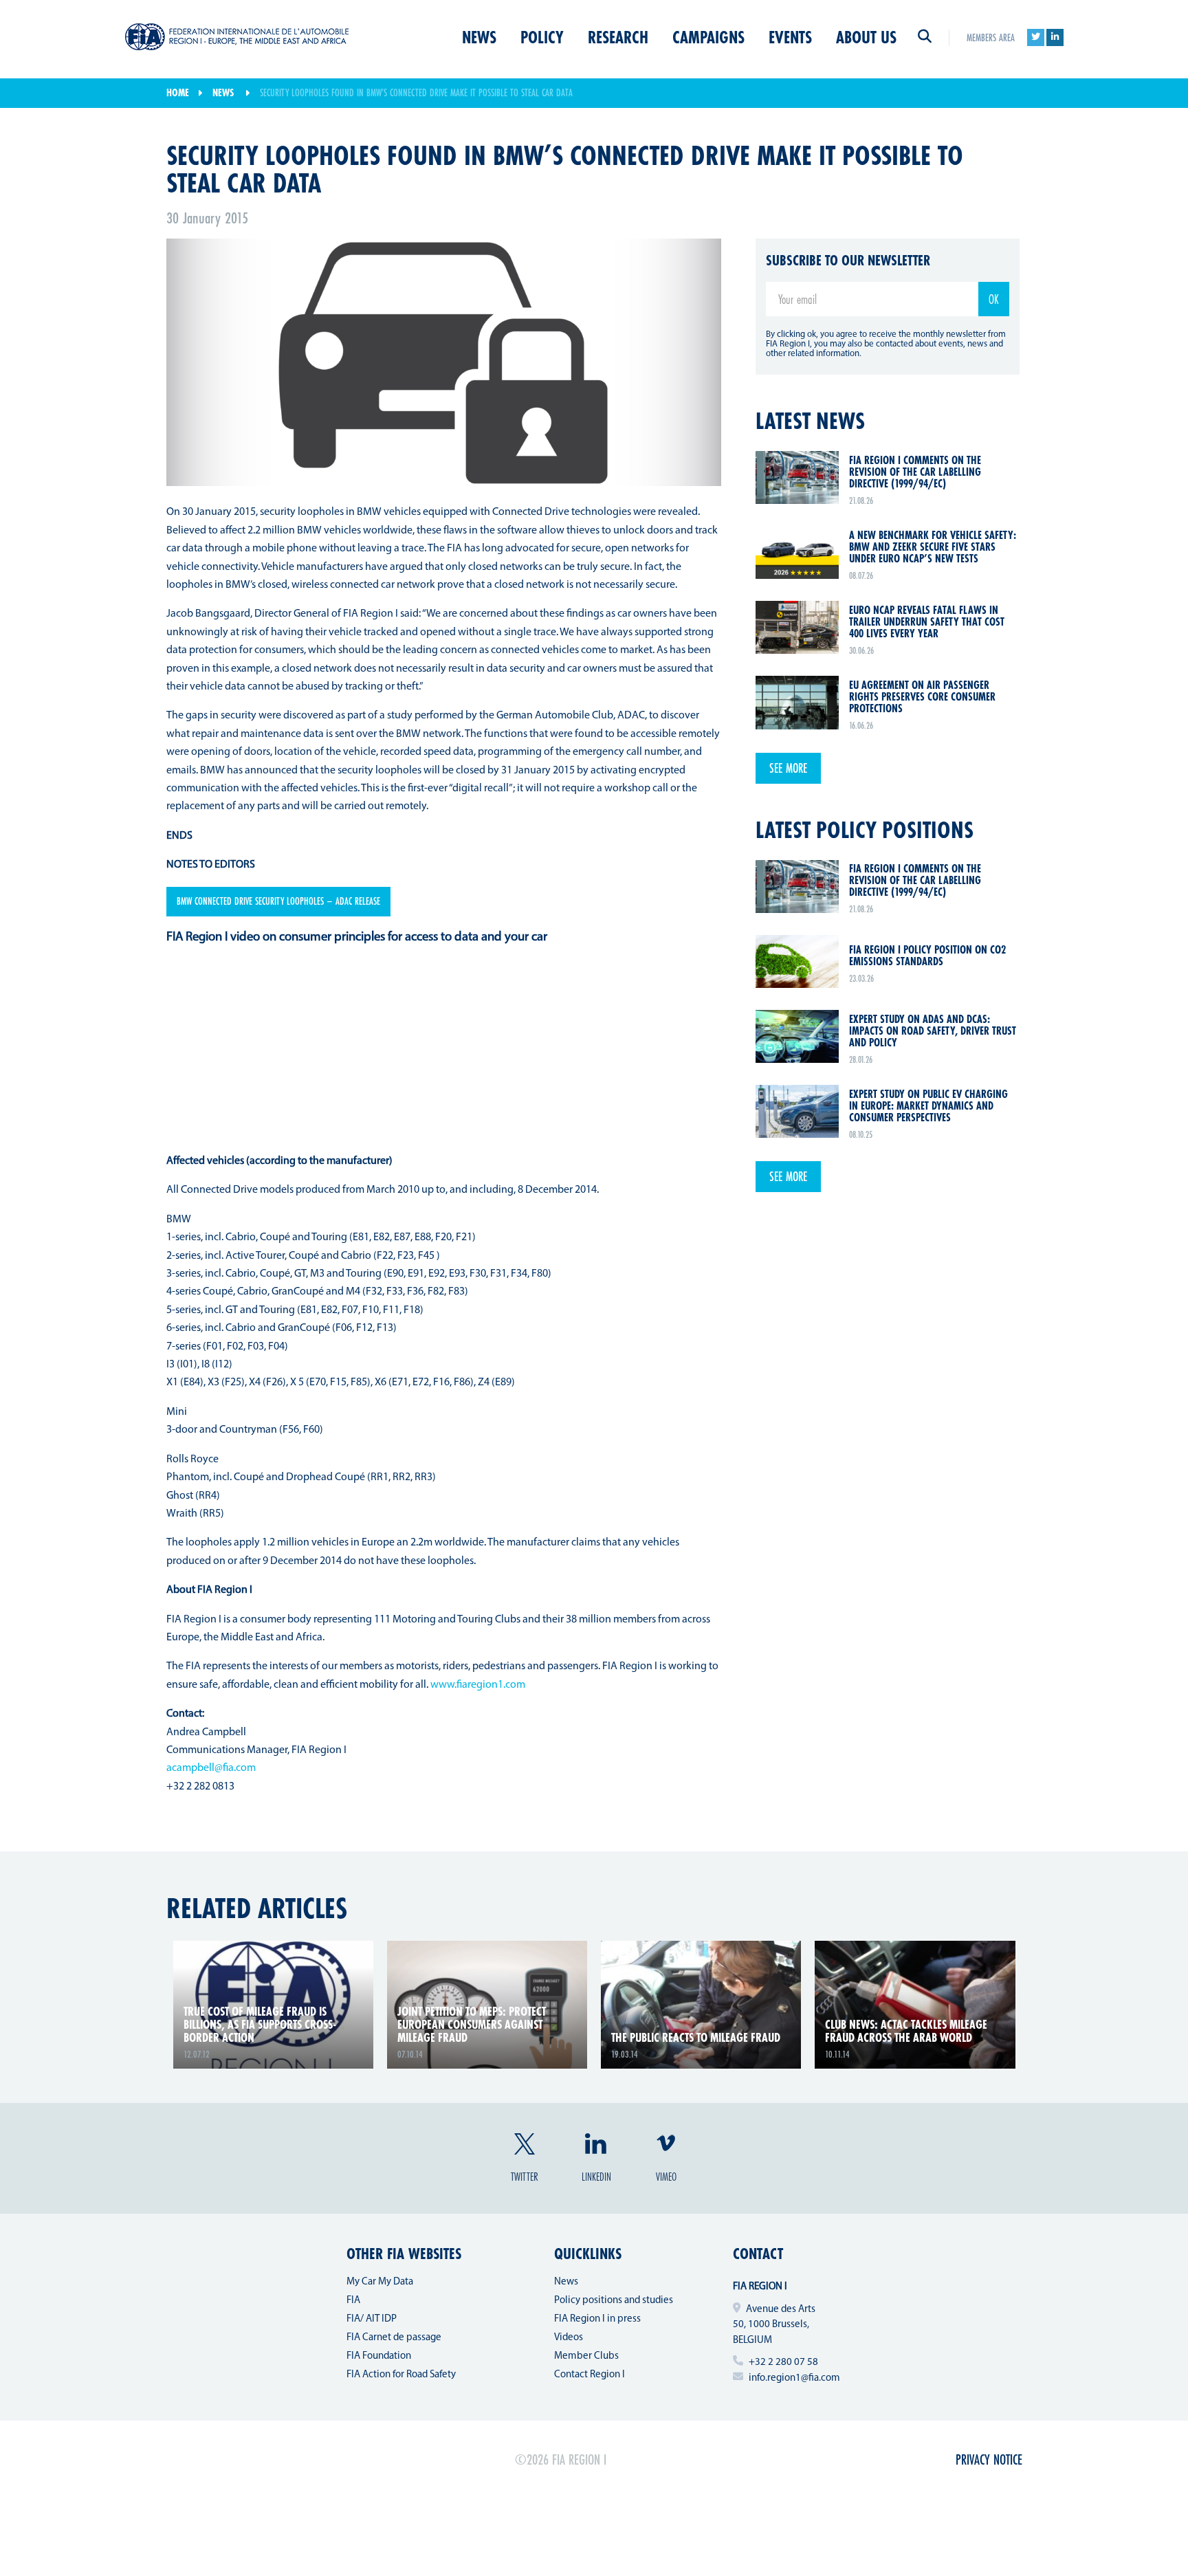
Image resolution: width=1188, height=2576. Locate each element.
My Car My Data (380, 2282)
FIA (353, 2301)
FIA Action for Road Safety (401, 2375)
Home (178, 92)
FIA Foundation (379, 2356)
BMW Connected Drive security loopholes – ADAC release (278, 901)
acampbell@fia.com (211, 1768)
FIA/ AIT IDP (372, 2319)
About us (866, 37)
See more (788, 768)
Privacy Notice (989, 2459)
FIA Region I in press (597, 2319)
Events (790, 37)
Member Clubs (586, 2356)
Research (618, 37)
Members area (991, 37)
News (479, 37)
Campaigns (708, 37)
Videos (569, 2338)
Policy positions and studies (614, 2301)
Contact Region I (590, 2375)
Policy (542, 37)
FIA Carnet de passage (394, 2338)
